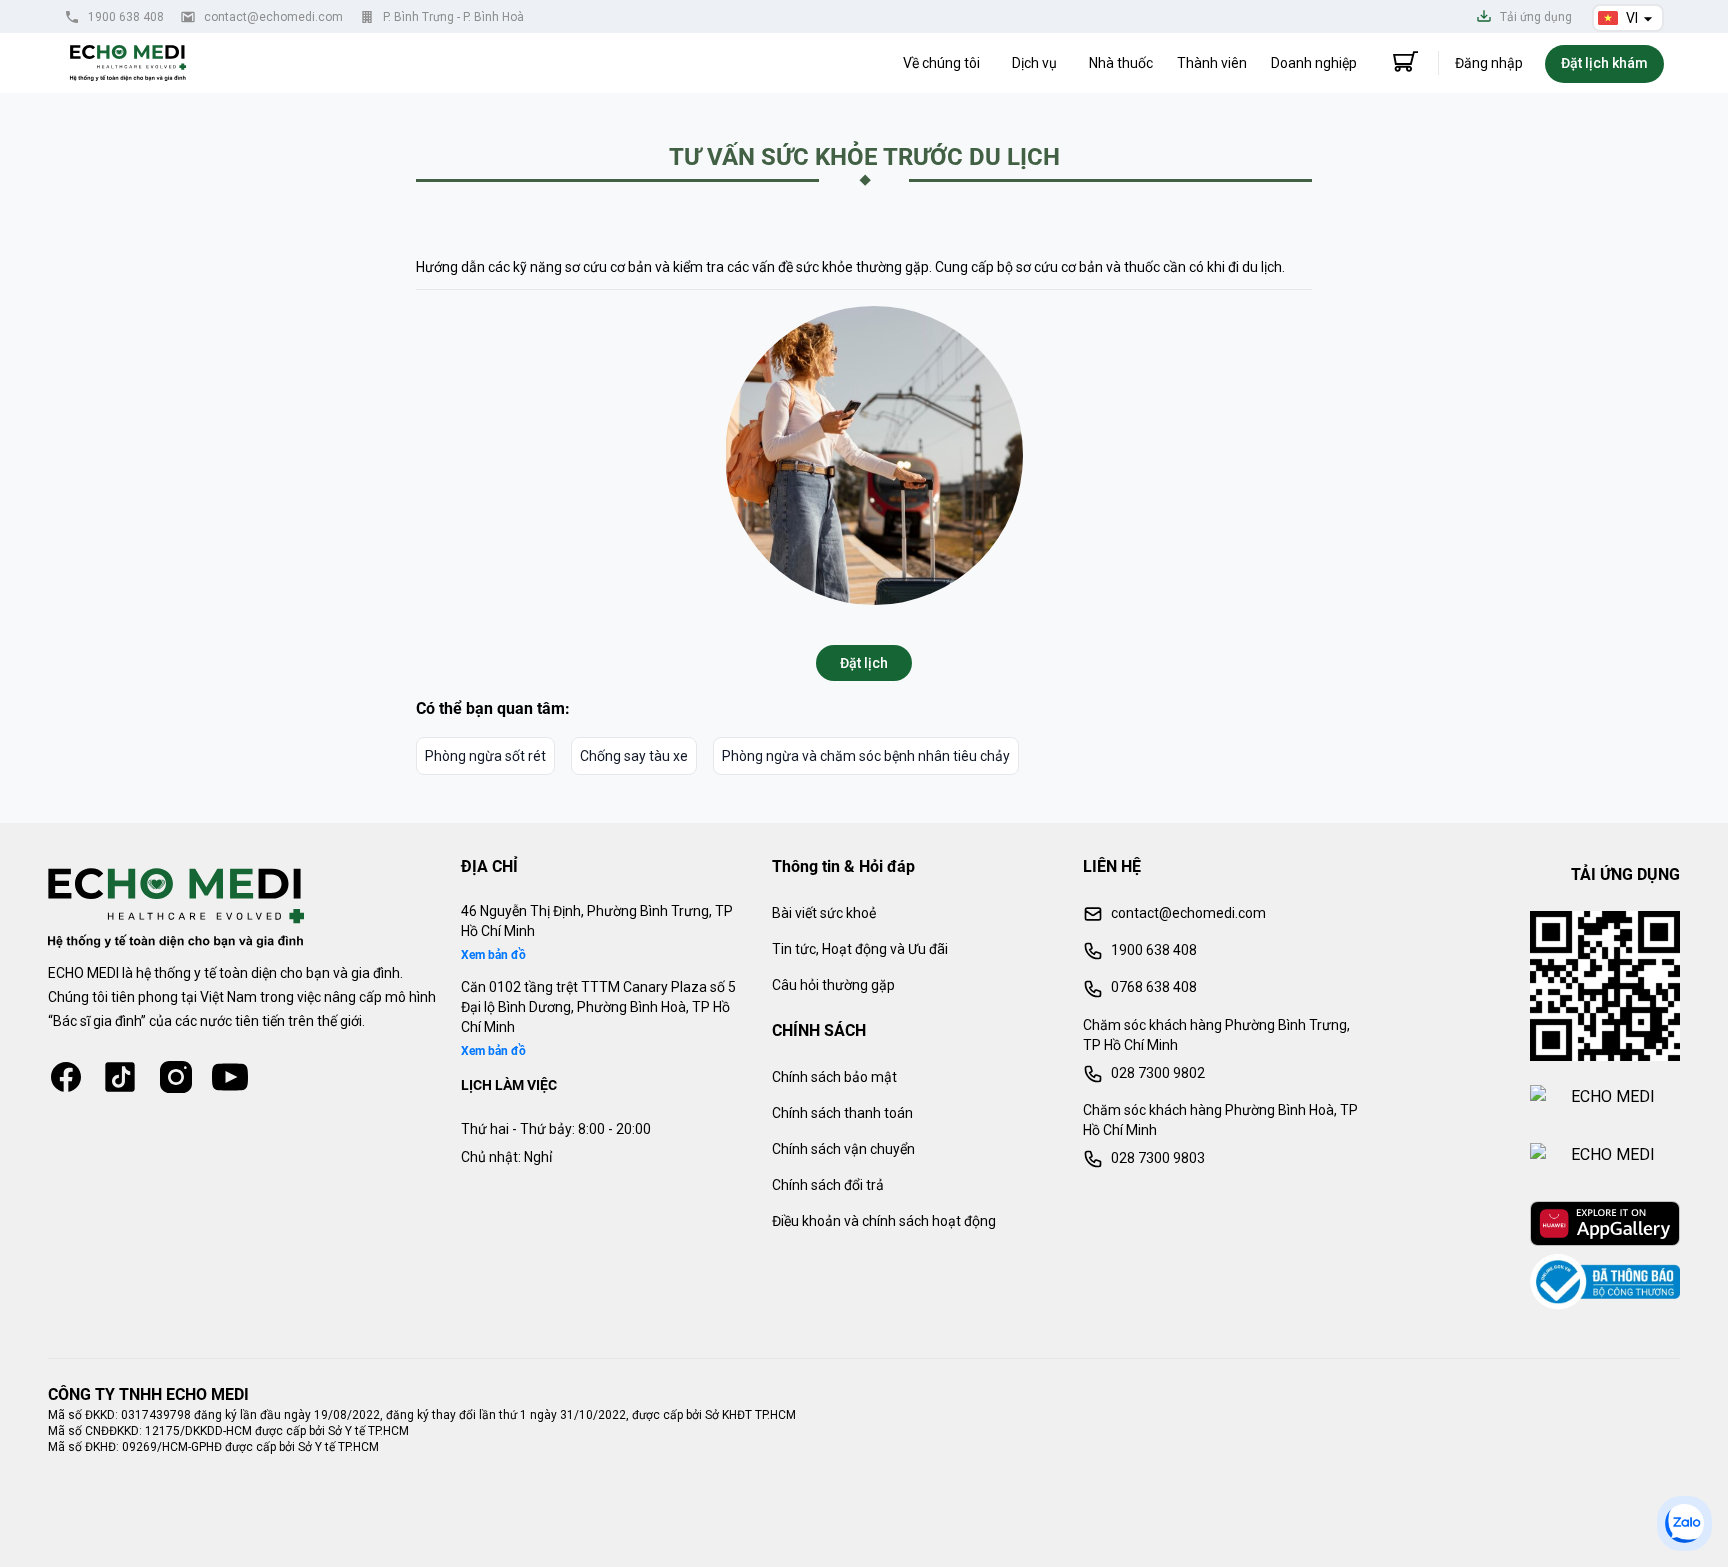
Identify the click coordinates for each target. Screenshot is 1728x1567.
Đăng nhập (1489, 63)
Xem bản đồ (493, 955)
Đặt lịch (864, 663)
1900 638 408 (126, 17)
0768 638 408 (1154, 987)
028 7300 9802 (1158, 1073)
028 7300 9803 (1158, 1158)
